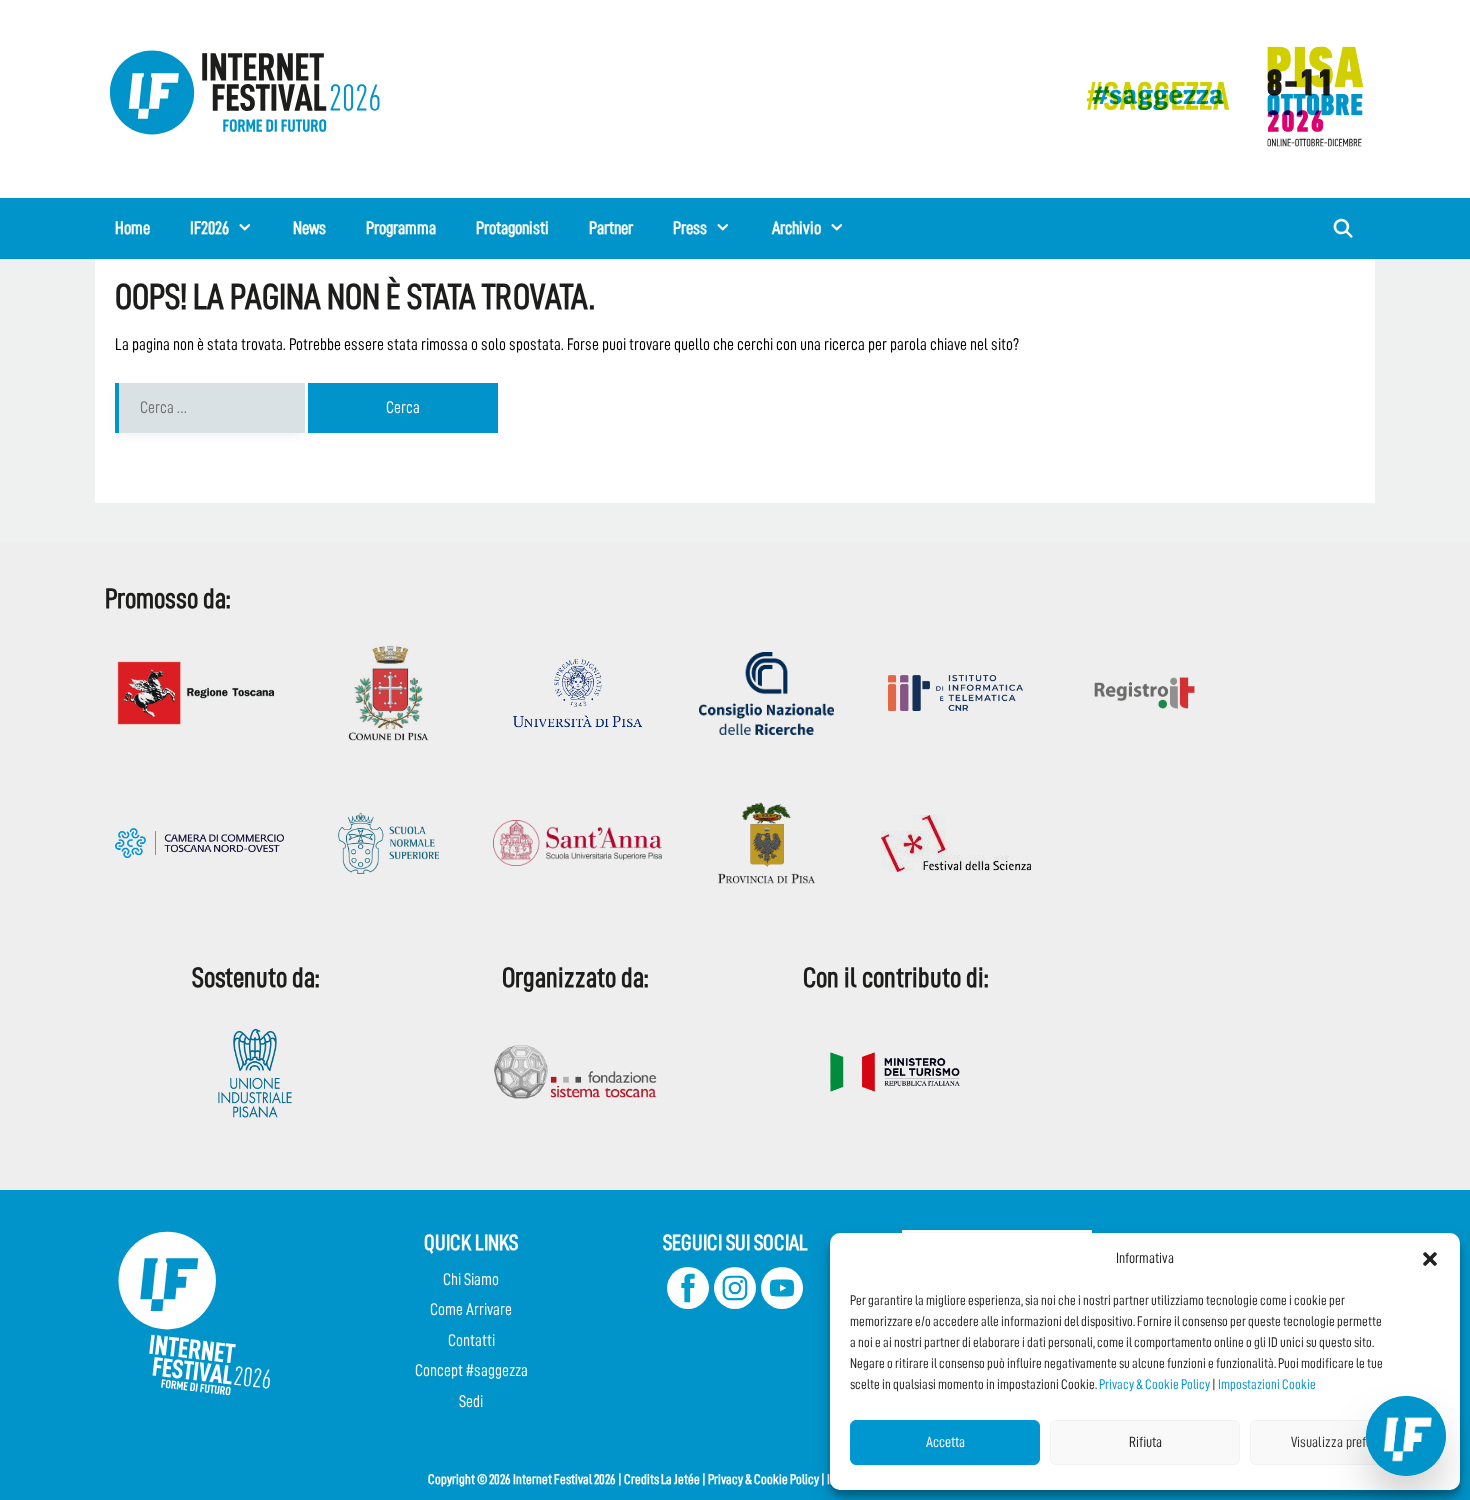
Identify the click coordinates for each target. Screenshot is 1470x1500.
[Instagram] (735, 1303)
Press (690, 228)
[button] (1430, 1259)
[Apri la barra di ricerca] (1343, 228)
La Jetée (680, 1479)
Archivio (796, 228)
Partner (611, 228)
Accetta (945, 1442)
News (309, 228)
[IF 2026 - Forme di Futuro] (1215, 95)
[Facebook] (688, 1303)
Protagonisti (512, 228)
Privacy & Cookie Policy (1154, 1384)
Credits (641, 1479)
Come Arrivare (471, 1309)
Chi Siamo (471, 1279)
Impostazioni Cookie (1267, 1384)
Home (132, 228)
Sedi (471, 1401)
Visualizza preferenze (1345, 1442)
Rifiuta (1145, 1442)
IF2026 (209, 228)
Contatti (471, 1340)
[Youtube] (782, 1303)
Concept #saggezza (471, 1370)
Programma (401, 228)
